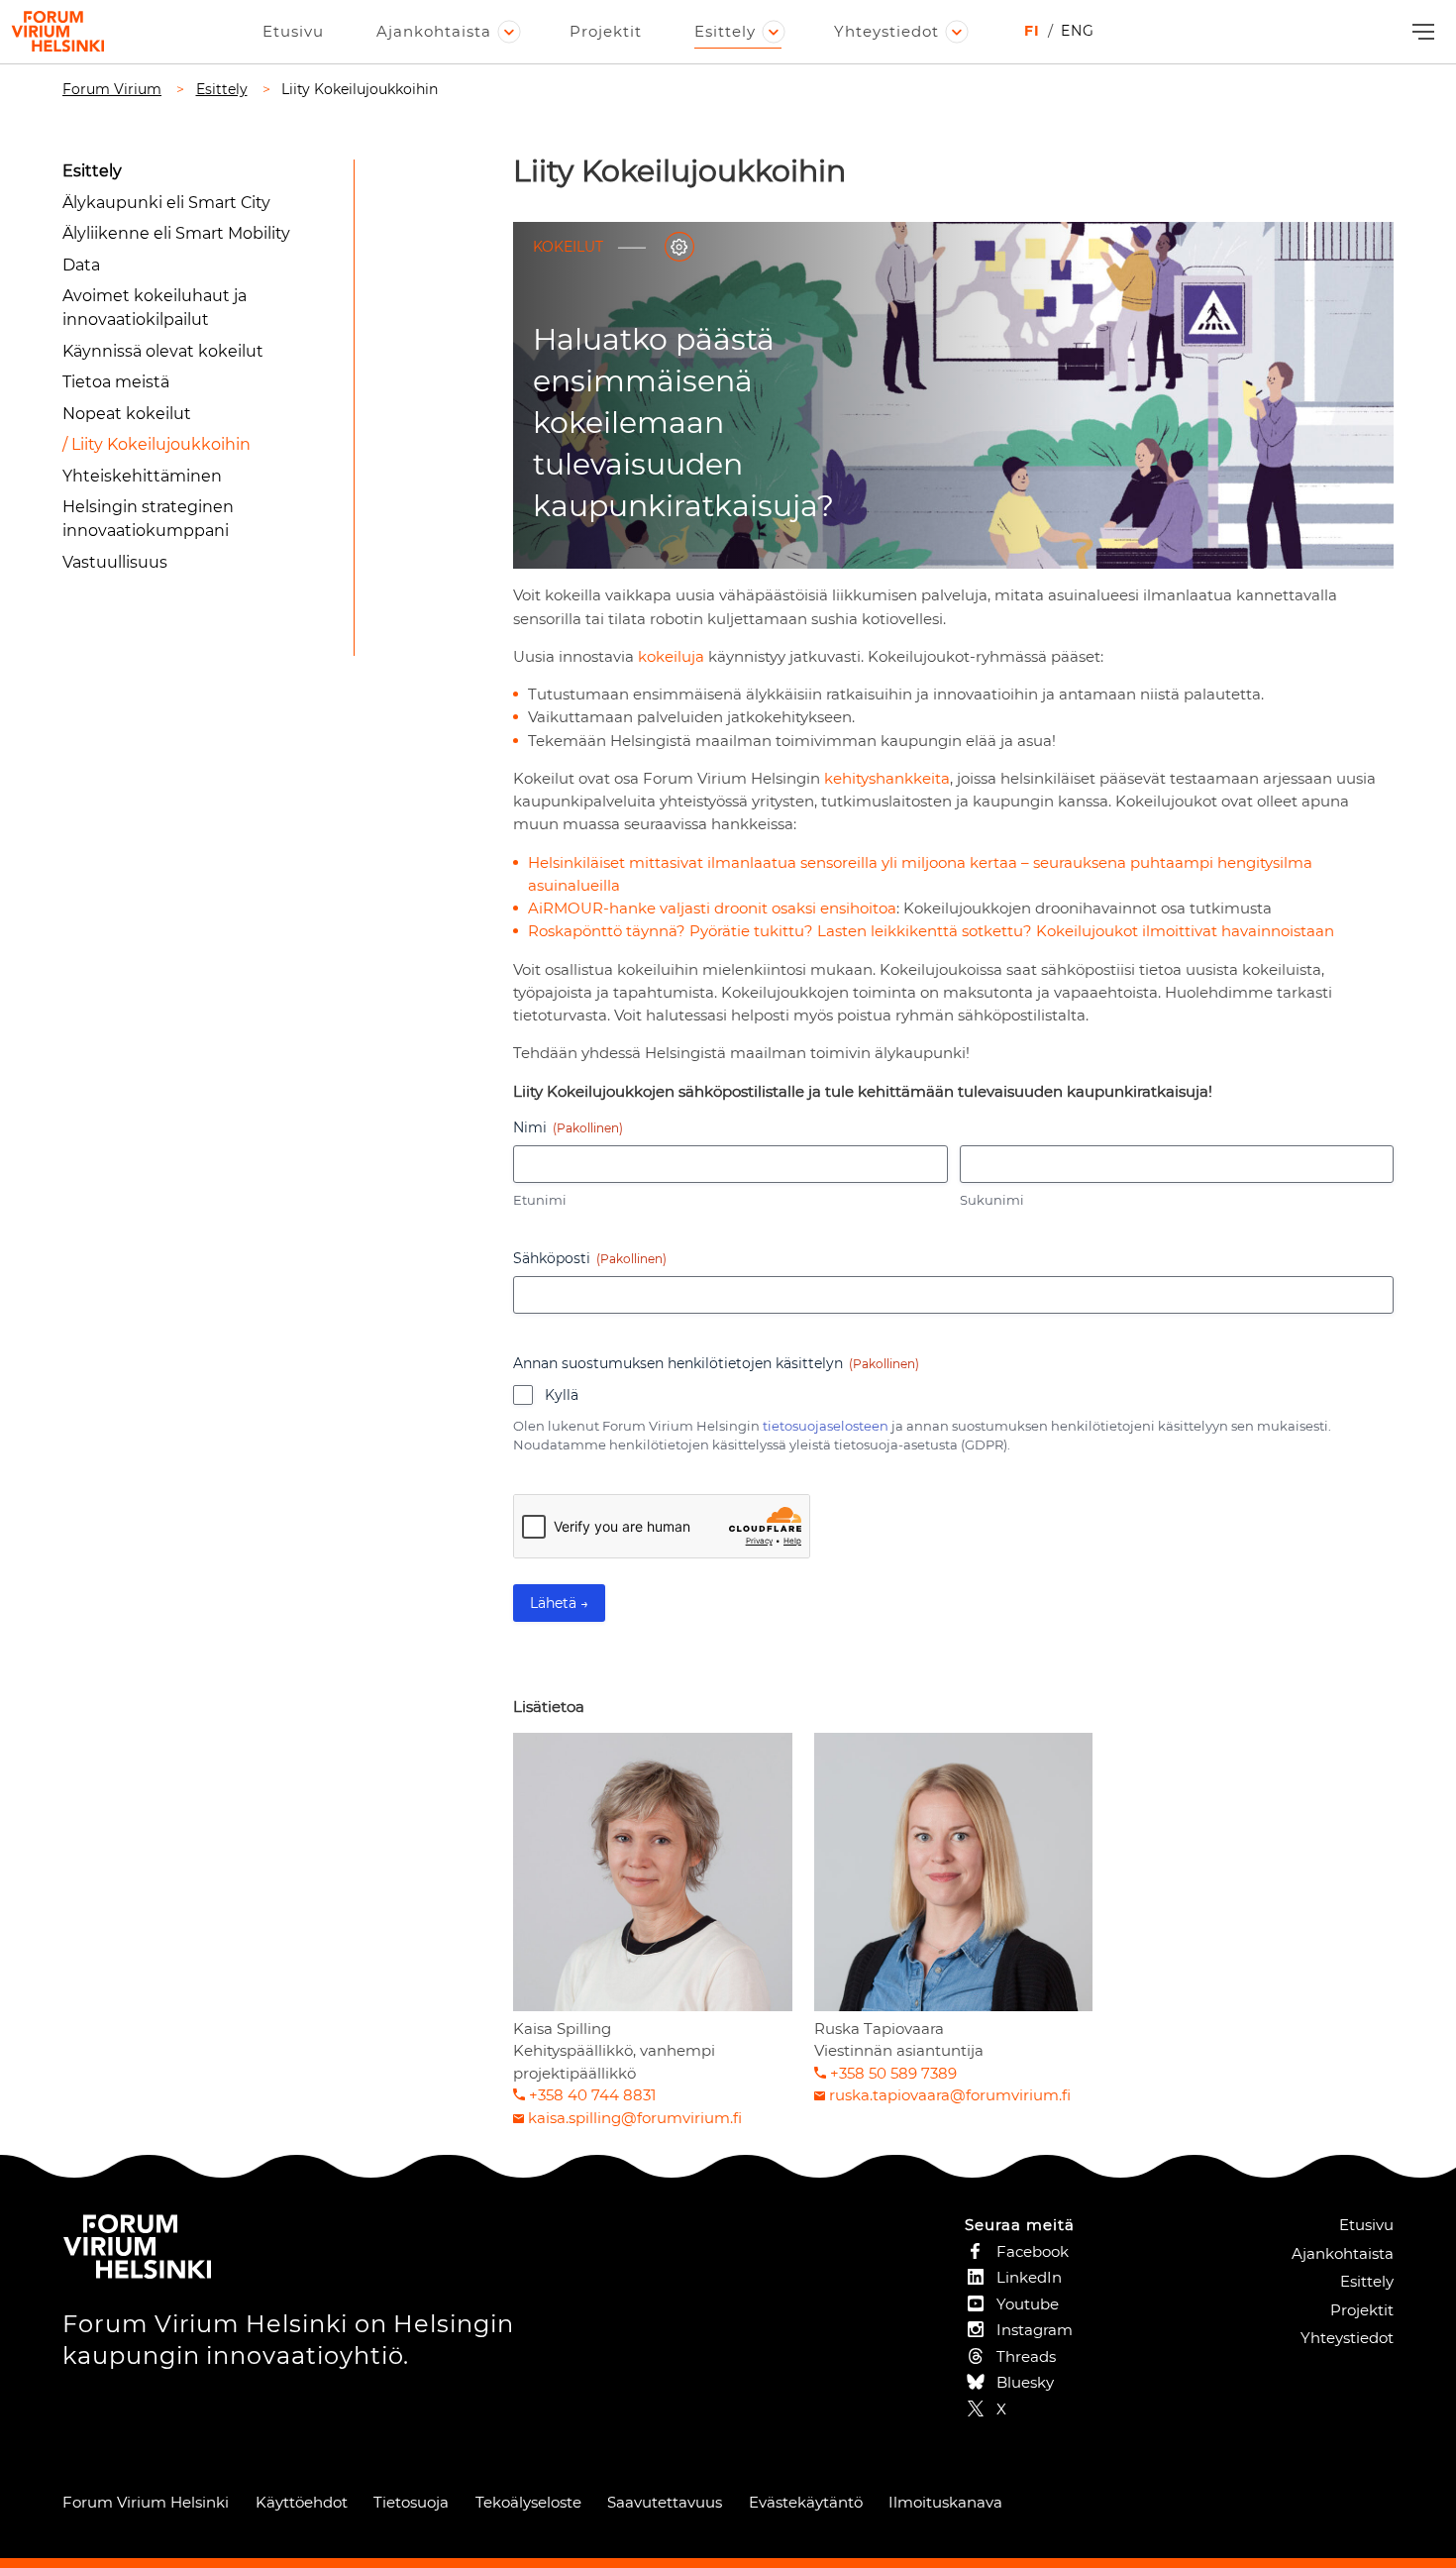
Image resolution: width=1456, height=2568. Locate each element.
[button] (1421, 32)
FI (1032, 31)
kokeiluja (671, 656)
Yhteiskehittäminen (142, 476)
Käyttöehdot (302, 2502)
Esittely (725, 31)
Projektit (606, 31)
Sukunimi (992, 1200)
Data (81, 265)
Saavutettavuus (665, 2502)
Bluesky (1025, 2382)
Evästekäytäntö (806, 2502)
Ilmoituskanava (945, 2502)
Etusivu (293, 31)
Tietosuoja (411, 2502)
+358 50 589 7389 (893, 2073)
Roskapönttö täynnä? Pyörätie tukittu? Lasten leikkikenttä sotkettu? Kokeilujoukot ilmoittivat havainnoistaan (931, 931)
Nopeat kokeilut (127, 414)
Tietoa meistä (116, 382)
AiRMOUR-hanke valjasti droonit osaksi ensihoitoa (712, 908)
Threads (1026, 2356)
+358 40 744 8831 (592, 2095)
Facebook (1033, 2251)
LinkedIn (1029, 2277)
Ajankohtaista (434, 31)
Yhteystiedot (886, 31)
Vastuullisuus (115, 562)
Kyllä (562, 1395)
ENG (1078, 31)
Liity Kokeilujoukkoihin (161, 444)
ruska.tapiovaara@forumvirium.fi (950, 2095)
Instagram (1035, 2330)
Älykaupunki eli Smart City (166, 203)
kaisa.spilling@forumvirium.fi (635, 2118)
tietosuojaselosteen (826, 1426)
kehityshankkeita (887, 778)
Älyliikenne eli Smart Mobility (176, 233)
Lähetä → (559, 1603)
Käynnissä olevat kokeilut (163, 351)
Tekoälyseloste (528, 2502)
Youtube (1028, 2304)
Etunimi (540, 1200)
